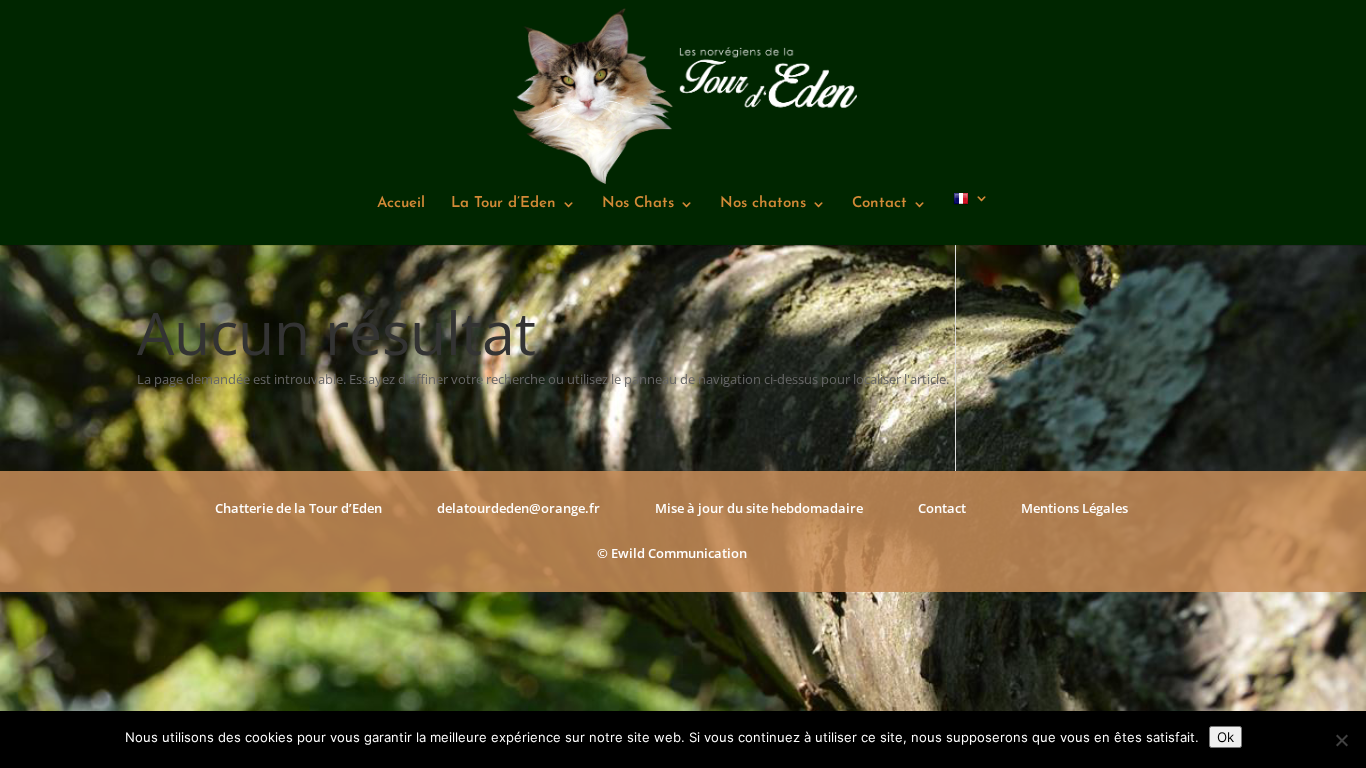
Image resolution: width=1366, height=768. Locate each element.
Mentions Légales (1074, 508)
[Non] (1341, 740)
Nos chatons (763, 204)
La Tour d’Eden (503, 204)
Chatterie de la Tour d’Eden (298, 508)
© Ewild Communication (672, 553)
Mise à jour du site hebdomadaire (759, 508)
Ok (1225, 737)
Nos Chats (638, 204)
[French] (971, 218)
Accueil (401, 204)
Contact (879, 204)
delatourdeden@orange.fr (518, 508)
